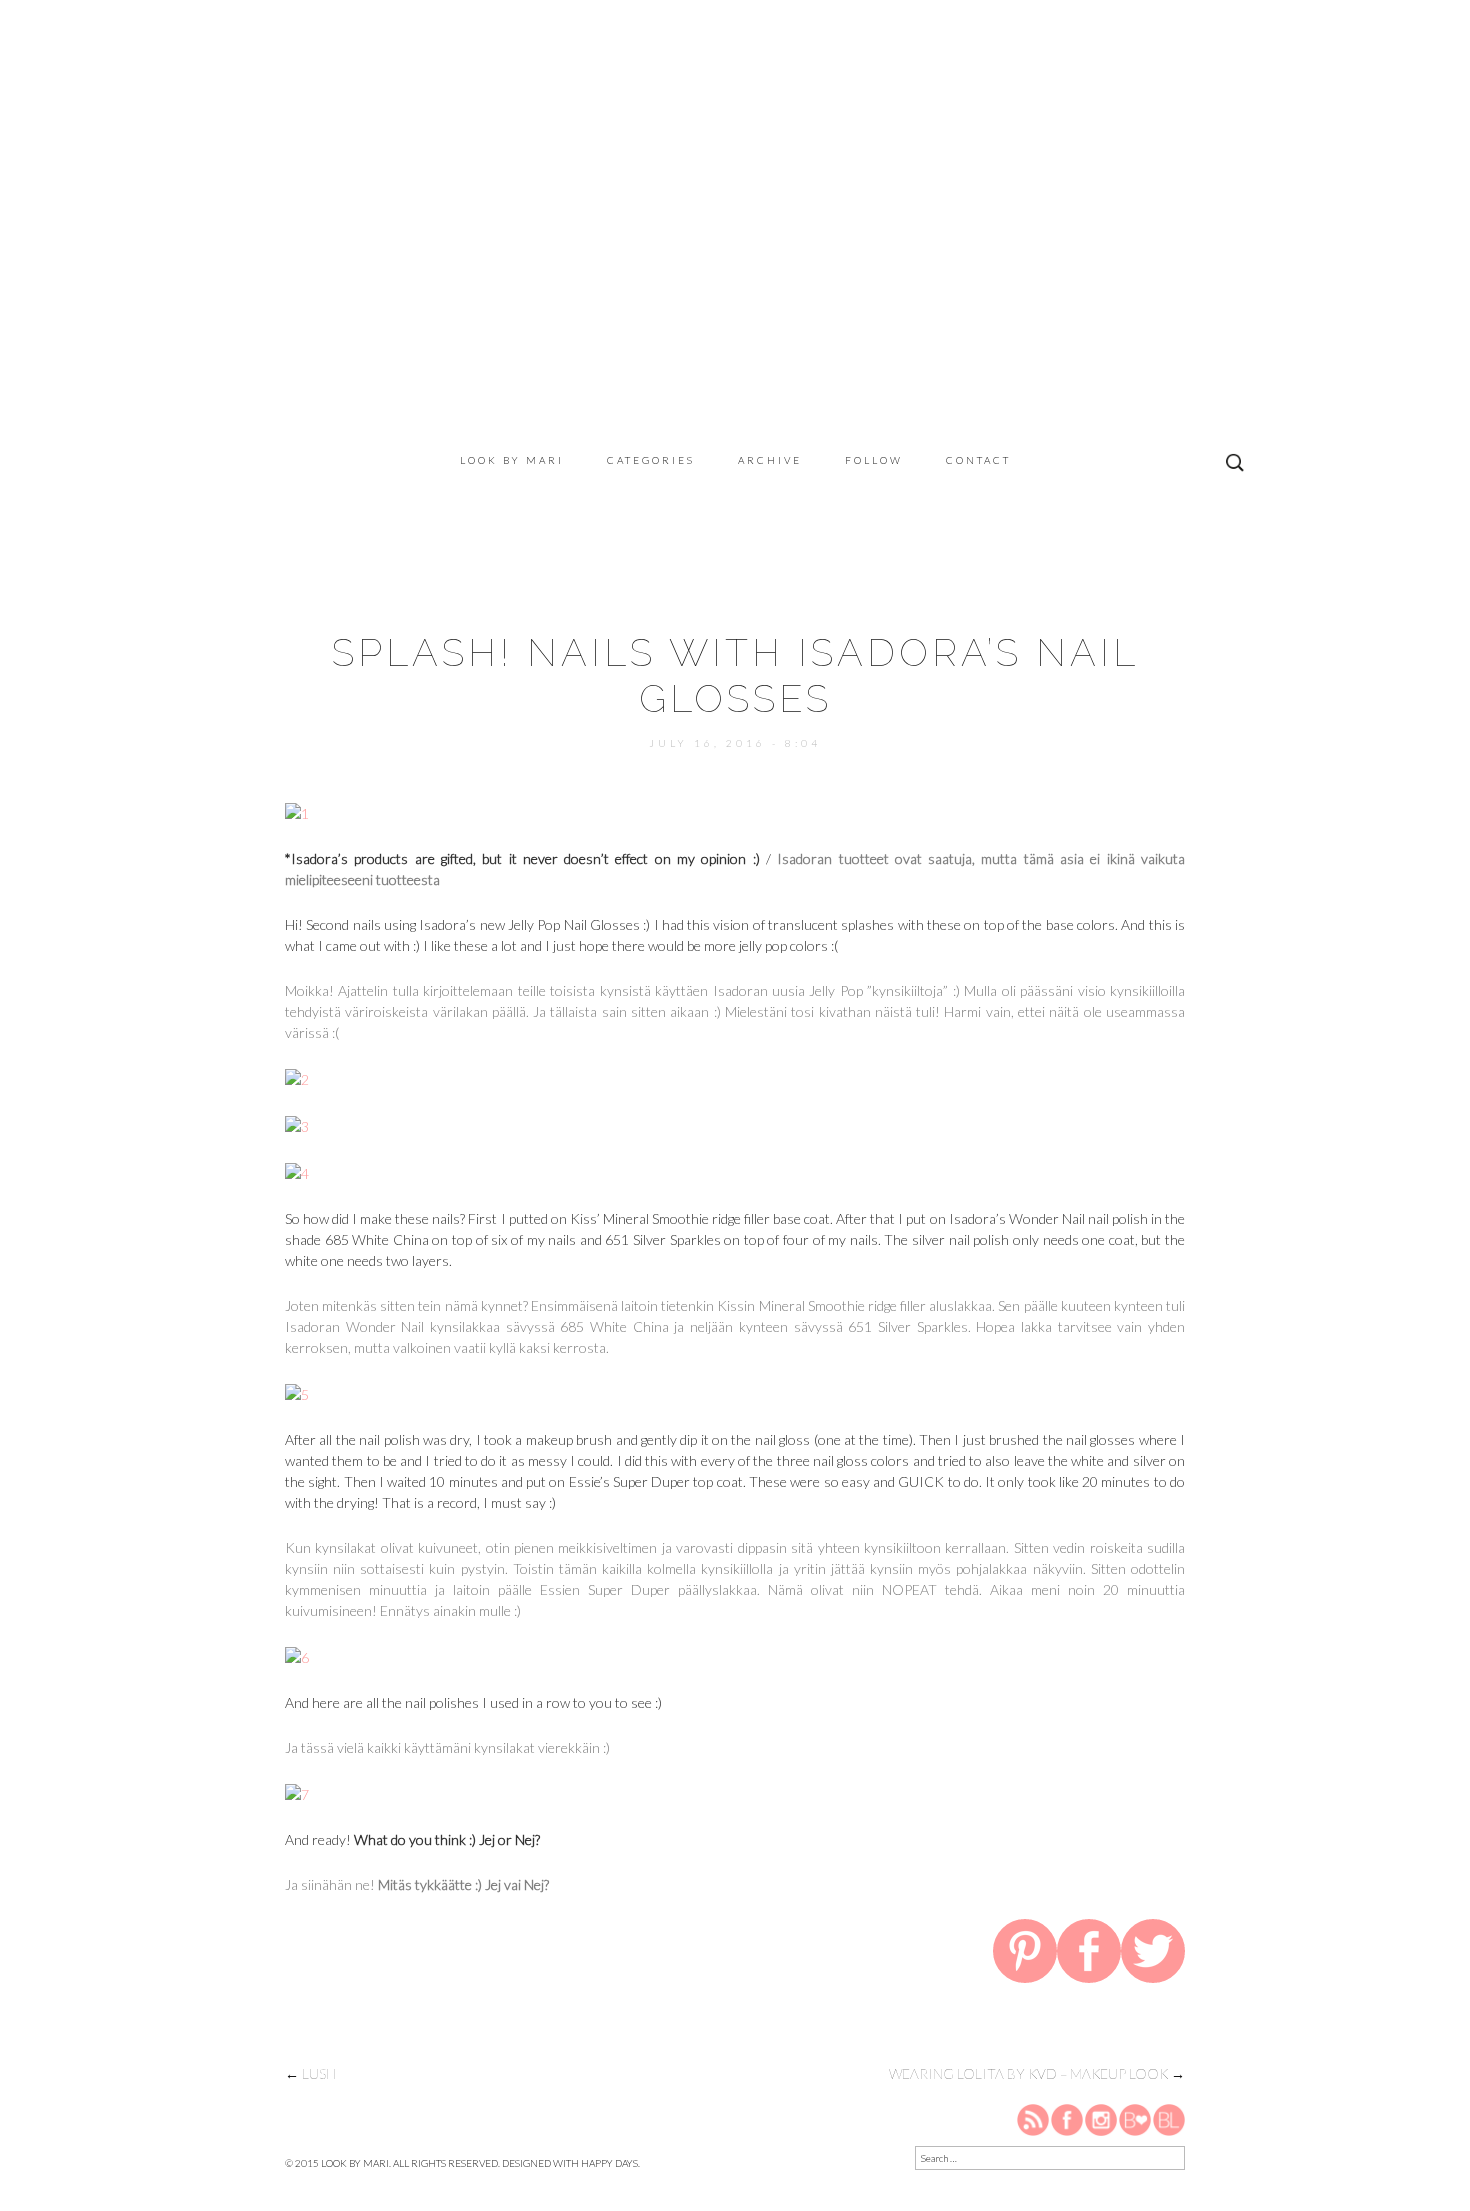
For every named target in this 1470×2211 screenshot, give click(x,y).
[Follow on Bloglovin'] (1135, 2119)
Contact (978, 460)
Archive (770, 460)
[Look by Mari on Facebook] (1068, 2119)
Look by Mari (512, 460)
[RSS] (1034, 2119)
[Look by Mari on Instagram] (1101, 2119)
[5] (297, 1392)
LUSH (310, 2073)
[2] (297, 1077)
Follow (874, 460)
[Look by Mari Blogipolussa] (1169, 2119)
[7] (297, 1792)
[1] (297, 811)
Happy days (609, 2163)
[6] (297, 1655)
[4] (297, 1171)
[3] (297, 1124)
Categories (651, 460)
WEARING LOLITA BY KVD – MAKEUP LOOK (1037, 2073)
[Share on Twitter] (1153, 1955)
